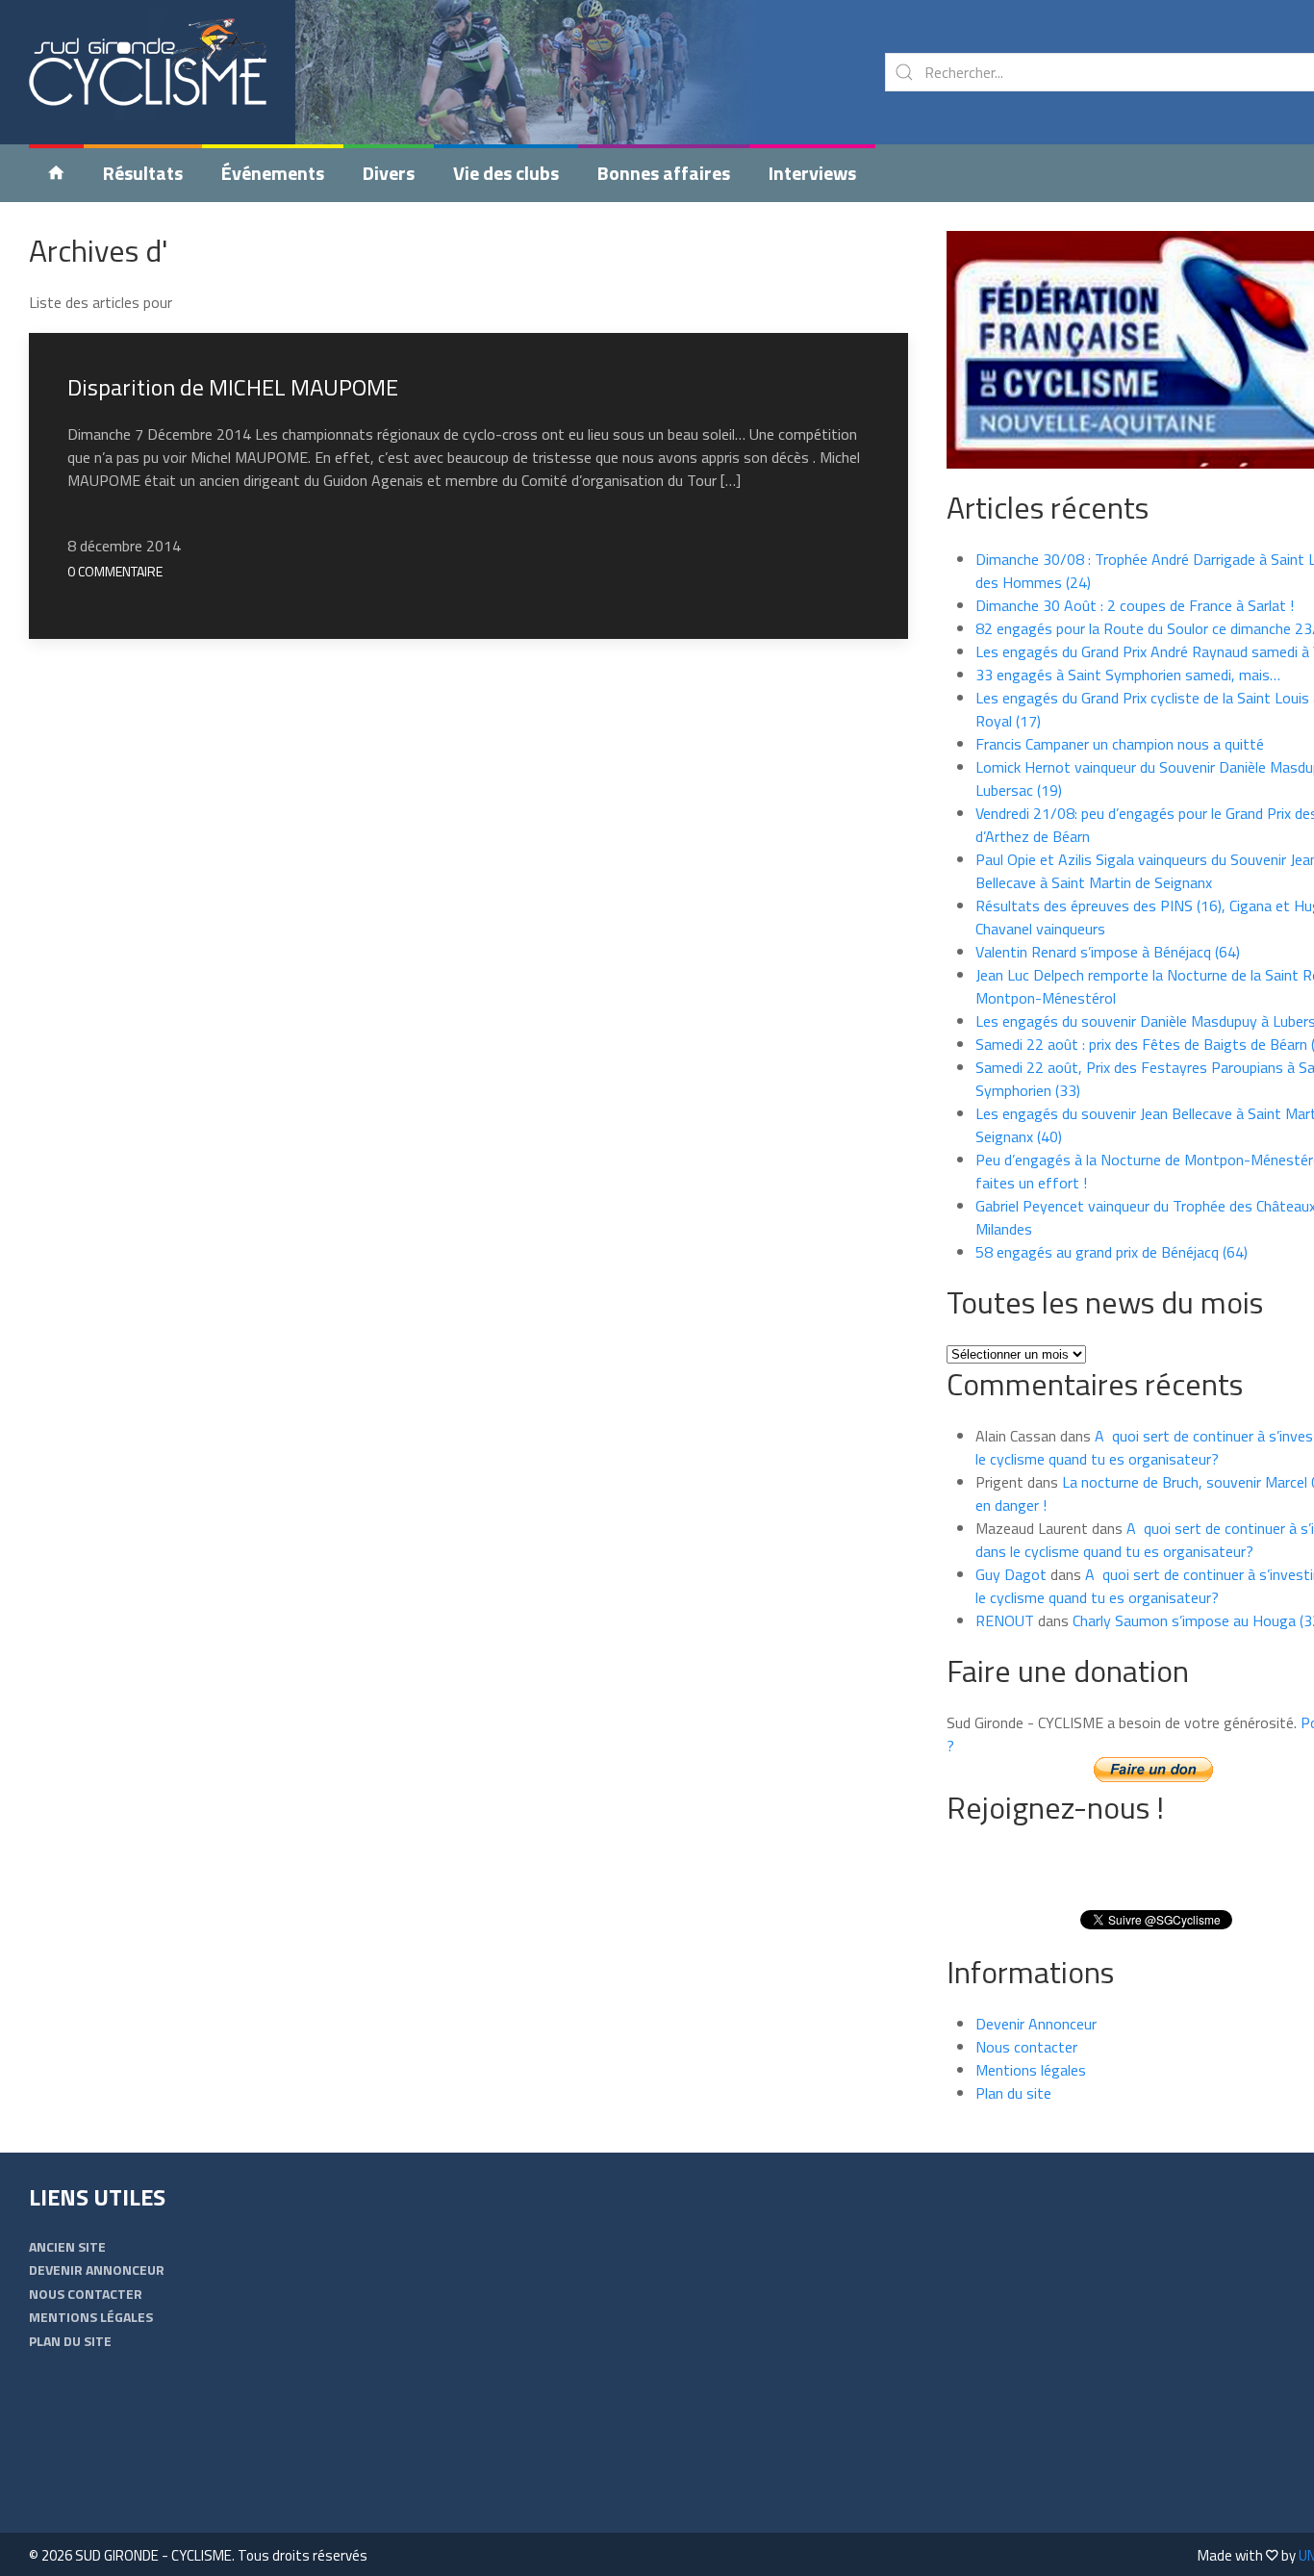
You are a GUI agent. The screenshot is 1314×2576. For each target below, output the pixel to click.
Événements (273, 173)
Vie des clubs (506, 173)
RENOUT (1005, 1620)
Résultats (143, 173)
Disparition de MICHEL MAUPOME (233, 387)
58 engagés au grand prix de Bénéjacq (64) (1112, 1252)
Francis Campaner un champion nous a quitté (1120, 744)
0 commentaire (115, 571)
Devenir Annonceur (1036, 2024)
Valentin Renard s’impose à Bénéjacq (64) (1108, 952)
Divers (389, 173)
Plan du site (1013, 2093)
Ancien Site (67, 2246)
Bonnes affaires (664, 173)
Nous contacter (1026, 2047)
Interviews (812, 173)
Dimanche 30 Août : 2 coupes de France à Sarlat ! (1135, 605)
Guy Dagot (1011, 1574)
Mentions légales (1031, 2070)
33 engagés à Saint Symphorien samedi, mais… (1128, 675)
